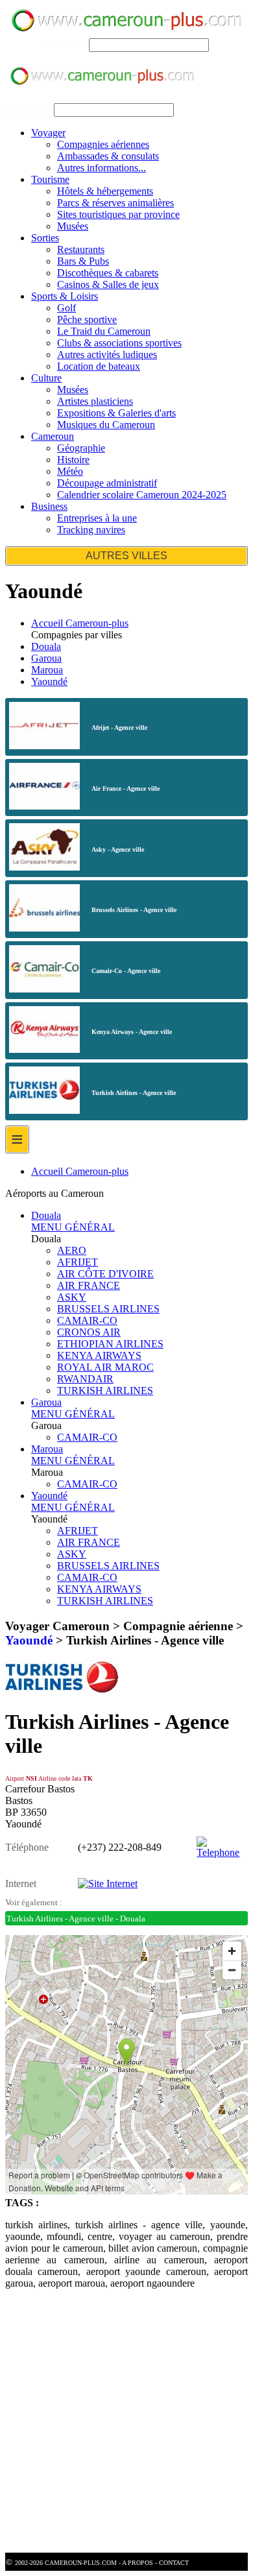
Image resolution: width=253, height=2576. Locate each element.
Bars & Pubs (83, 261)
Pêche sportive (87, 319)
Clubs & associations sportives (119, 343)
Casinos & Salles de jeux (108, 284)
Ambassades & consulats (108, 156)
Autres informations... (102, 168)
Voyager (48, 133)
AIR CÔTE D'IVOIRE (105, 1274)
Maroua (47, 670)
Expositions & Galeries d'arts (116, 413)
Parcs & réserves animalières (115, 203)
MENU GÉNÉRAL (73, 1227)
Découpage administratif (107, 483)
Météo (70, 471)
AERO (72, 1250)
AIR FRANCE (89, 1285)
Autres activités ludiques (107, 355)
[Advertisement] (126, 2426)
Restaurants (81, 249)
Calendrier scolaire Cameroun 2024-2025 (142, 495)
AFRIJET (78, 1262)
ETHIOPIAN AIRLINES (110, 1344)
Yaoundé (49, 681)
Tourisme (50, 179)
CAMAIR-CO (87, 1320)
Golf (66, 308)
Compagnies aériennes (103, 144)
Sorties (45, 238)
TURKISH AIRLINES (105, 1390)
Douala (46, 646)
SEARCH (65, 44)
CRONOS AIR (89, 1332)
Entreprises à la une (97, 518)
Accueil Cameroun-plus (80, 623)
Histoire (73, 460)
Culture (46, 378)
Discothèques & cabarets (108, 273)
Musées (73, 226)
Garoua (46, 658)
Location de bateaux (99, 366)
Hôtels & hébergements (105, 191)
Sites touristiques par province (118, 214)
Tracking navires (91, 530)
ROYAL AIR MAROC (105, 1367)
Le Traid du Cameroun (104, 331)
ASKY (72, 1297)
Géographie (81, 448)
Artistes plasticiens (95, 401)
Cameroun (53, 436)
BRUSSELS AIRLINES (108, 1309)
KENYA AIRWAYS (99, 1355)
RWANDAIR (85, 1379)
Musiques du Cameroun (106, 425)
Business (49, 506)
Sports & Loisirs (65, 296)
